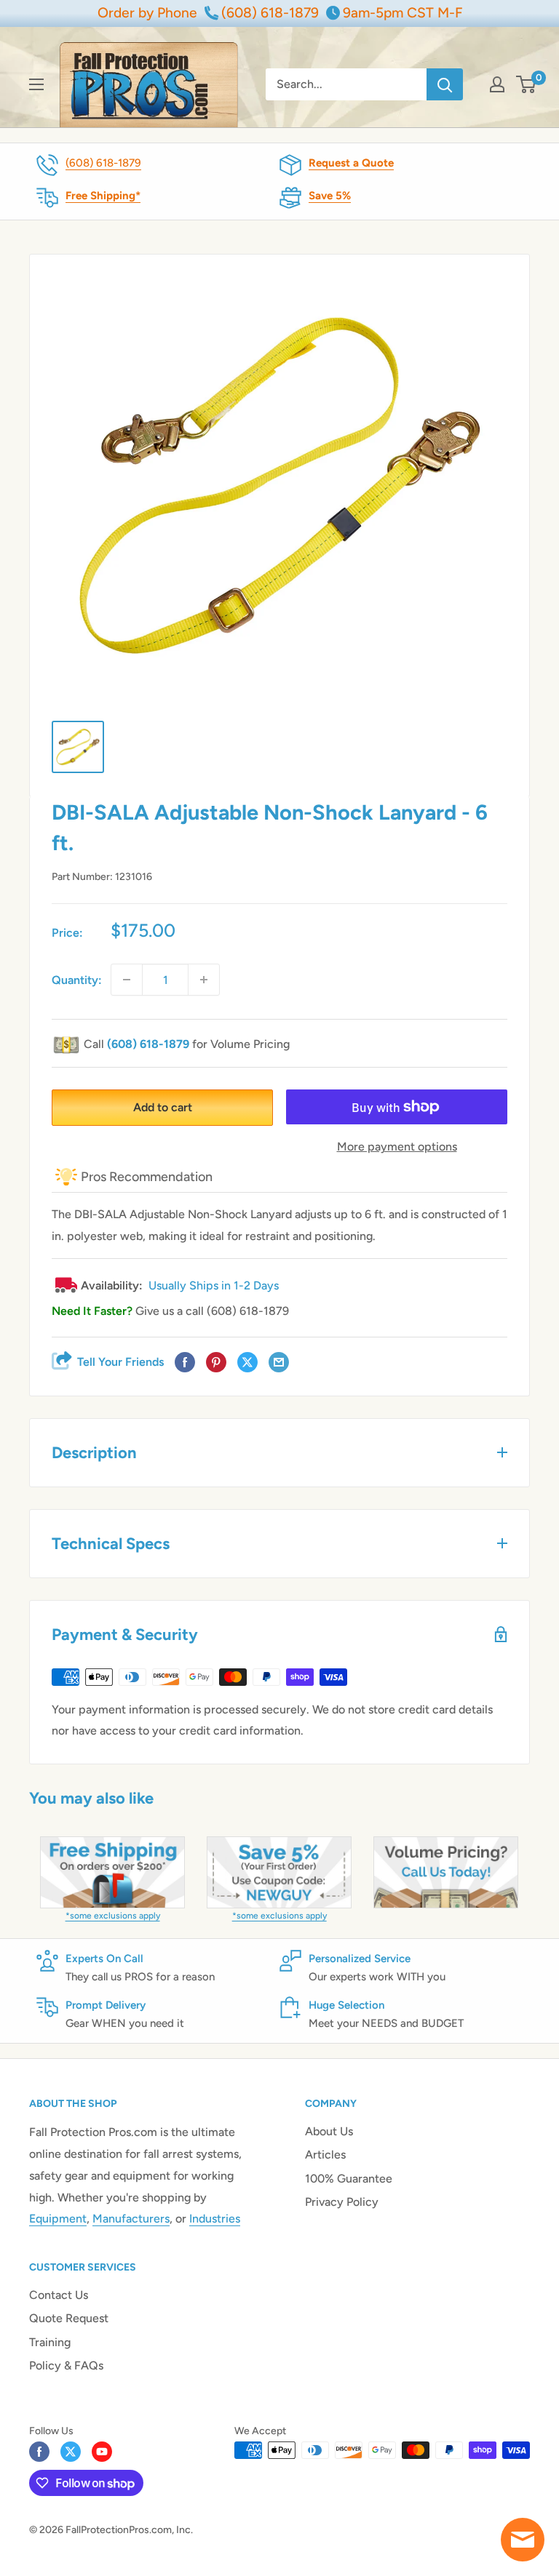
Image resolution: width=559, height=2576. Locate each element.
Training (50, 2342)
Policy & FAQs (66, 2365)
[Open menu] (36, 84)
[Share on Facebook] (185, 1363)
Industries (215, 2219)
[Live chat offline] (523, 2540)
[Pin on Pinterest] (216, 1363)
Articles (325, 2155)
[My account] (497, 84)
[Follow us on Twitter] (71, 2452)
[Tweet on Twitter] (247, 1363)
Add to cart (163, 1107)
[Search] (445, 84)
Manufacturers (131, 2219)
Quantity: (77, 980)
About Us (329, 2131)
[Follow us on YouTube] (102, 2452)
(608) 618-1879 (103, 163)
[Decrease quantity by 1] (127, 980)
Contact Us (59, 2295)
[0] (527, 84)
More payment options (397, 1147)
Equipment (58, 2219)
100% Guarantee (349, 2179)
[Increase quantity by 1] (204, 980)
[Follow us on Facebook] (39, 2452)
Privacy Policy (342, 2202)
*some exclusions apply (113, 1916)
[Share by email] (279, 1363)
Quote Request (69, 2318)
